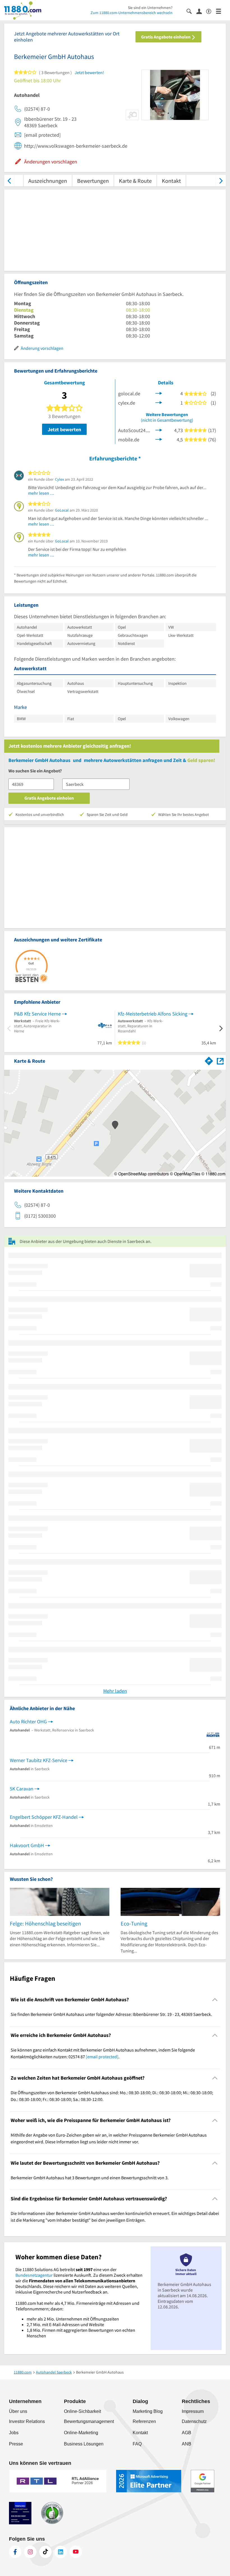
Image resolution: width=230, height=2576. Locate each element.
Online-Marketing (81, 2433)
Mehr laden (115, 1691)
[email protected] (102, 2057)
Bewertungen (93, 181)
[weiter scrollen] (221, 181)
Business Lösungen (84, 2444)
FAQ (137, 2444)
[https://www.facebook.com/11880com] (15, 2552)
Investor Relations (27, 2421)
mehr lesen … (41, 493)
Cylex (59, 479)
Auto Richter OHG (28, 1721)
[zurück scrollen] (9, 181)
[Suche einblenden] (191, 11)
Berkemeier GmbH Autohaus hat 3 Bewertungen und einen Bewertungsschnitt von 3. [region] (90, 2178)
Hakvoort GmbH (27, 1845)
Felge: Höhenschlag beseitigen (45, 1923)
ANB (187, 2444)
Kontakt (171, 181)
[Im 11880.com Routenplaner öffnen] (209, 1060)
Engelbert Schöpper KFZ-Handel (44, 1817)
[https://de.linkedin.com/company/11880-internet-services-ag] (61, 2552)
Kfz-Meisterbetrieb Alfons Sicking (153, 1014)
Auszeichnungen (48, 181)
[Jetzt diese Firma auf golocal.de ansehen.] (159, 393)
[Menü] (221, 11)
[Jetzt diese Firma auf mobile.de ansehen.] (159, 439)
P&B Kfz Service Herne (37, 1014)
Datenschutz (194, 2421)
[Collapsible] (215, 1999)
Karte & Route (135, 181)
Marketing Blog (148, 2411)
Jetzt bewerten (64, 429)
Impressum (193, 2411)
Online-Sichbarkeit (82, 2411)
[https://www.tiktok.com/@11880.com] (45, 2552)
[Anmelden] (201, 11)
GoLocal (62, 510)
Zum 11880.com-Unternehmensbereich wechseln (132, 13)
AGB (187, 2433)
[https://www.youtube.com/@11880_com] (76, 2552)
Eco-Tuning (134, 1923)
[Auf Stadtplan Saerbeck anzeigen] (220, 1061)
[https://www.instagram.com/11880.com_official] (30, 2552)
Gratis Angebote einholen (166, 37)
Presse (16, 2444)
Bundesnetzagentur (34, 2275)
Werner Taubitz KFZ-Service (39, 1760)
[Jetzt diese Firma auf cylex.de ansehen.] (159, 402)
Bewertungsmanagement (89, 2421)
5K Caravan (22, 1789)
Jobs (14, 2433)
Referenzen (144, 2421)
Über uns (18, 2411)
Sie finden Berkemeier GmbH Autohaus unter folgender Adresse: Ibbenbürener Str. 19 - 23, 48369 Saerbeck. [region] (111, 2014)
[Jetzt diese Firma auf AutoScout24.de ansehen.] (159, 430)
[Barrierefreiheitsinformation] (211, 11)
